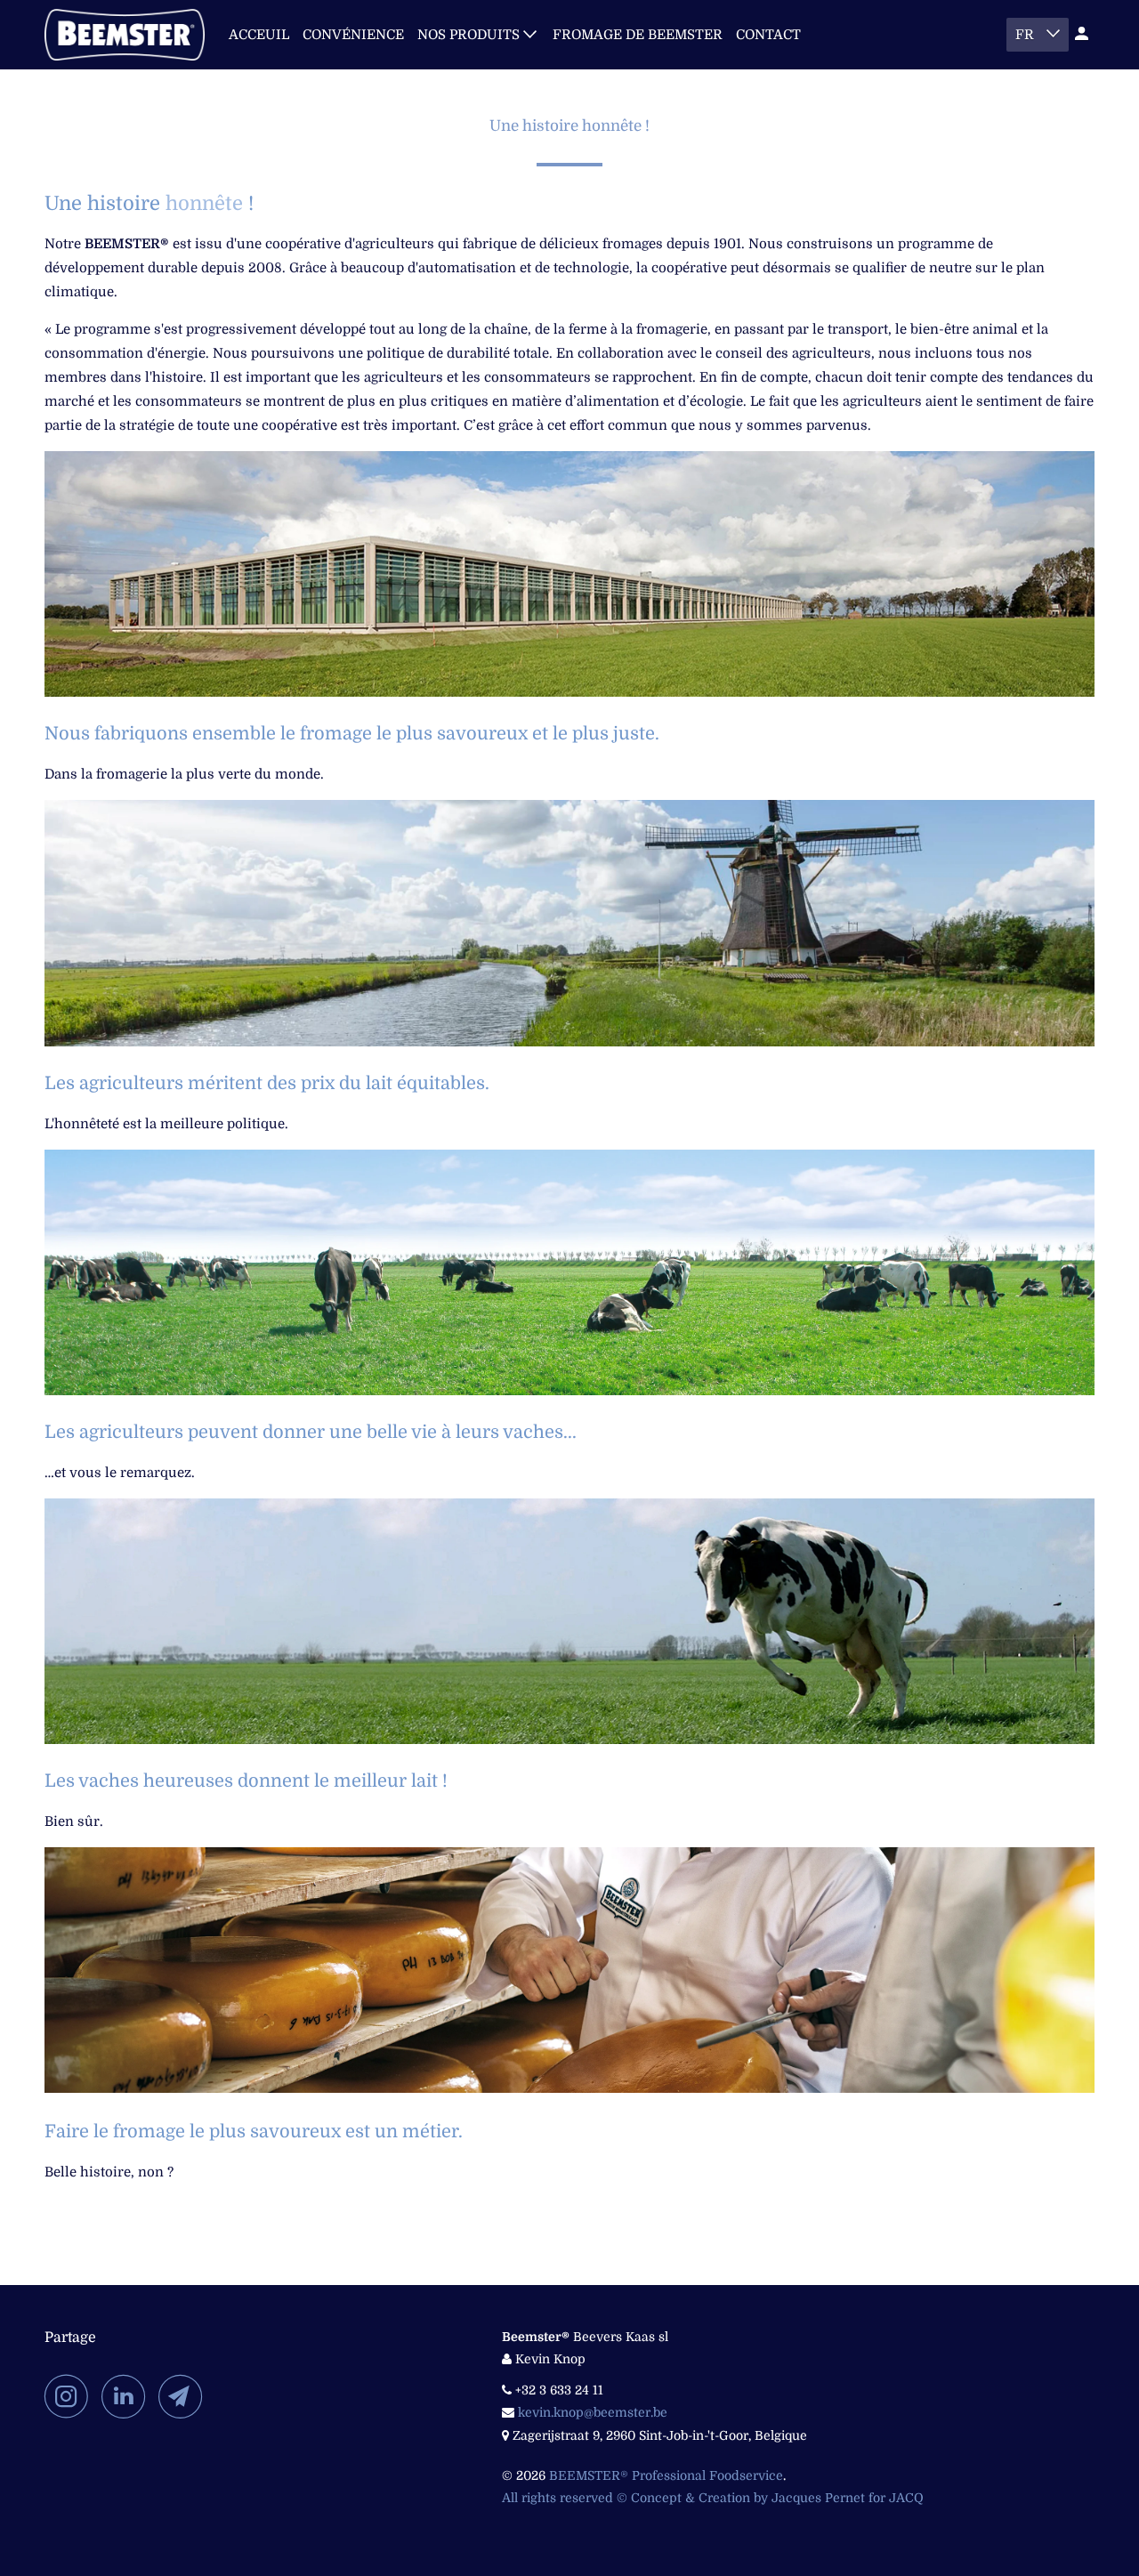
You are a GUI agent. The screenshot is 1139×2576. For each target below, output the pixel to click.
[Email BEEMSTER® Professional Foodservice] (185, 2396)
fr (1026, 35)
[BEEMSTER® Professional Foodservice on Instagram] (71, 2396)
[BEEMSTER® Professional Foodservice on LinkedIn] (128, 2396)
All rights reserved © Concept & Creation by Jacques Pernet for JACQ (713, 2498)
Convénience (353, 35)
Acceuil (259, 35)
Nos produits (470, 35)
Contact (768, 35)
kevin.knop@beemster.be (593, 2412)
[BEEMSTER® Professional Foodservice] (125, 35)
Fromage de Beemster (638, 35)
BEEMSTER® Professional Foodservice (666, 2475)
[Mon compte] (1083, 34)
